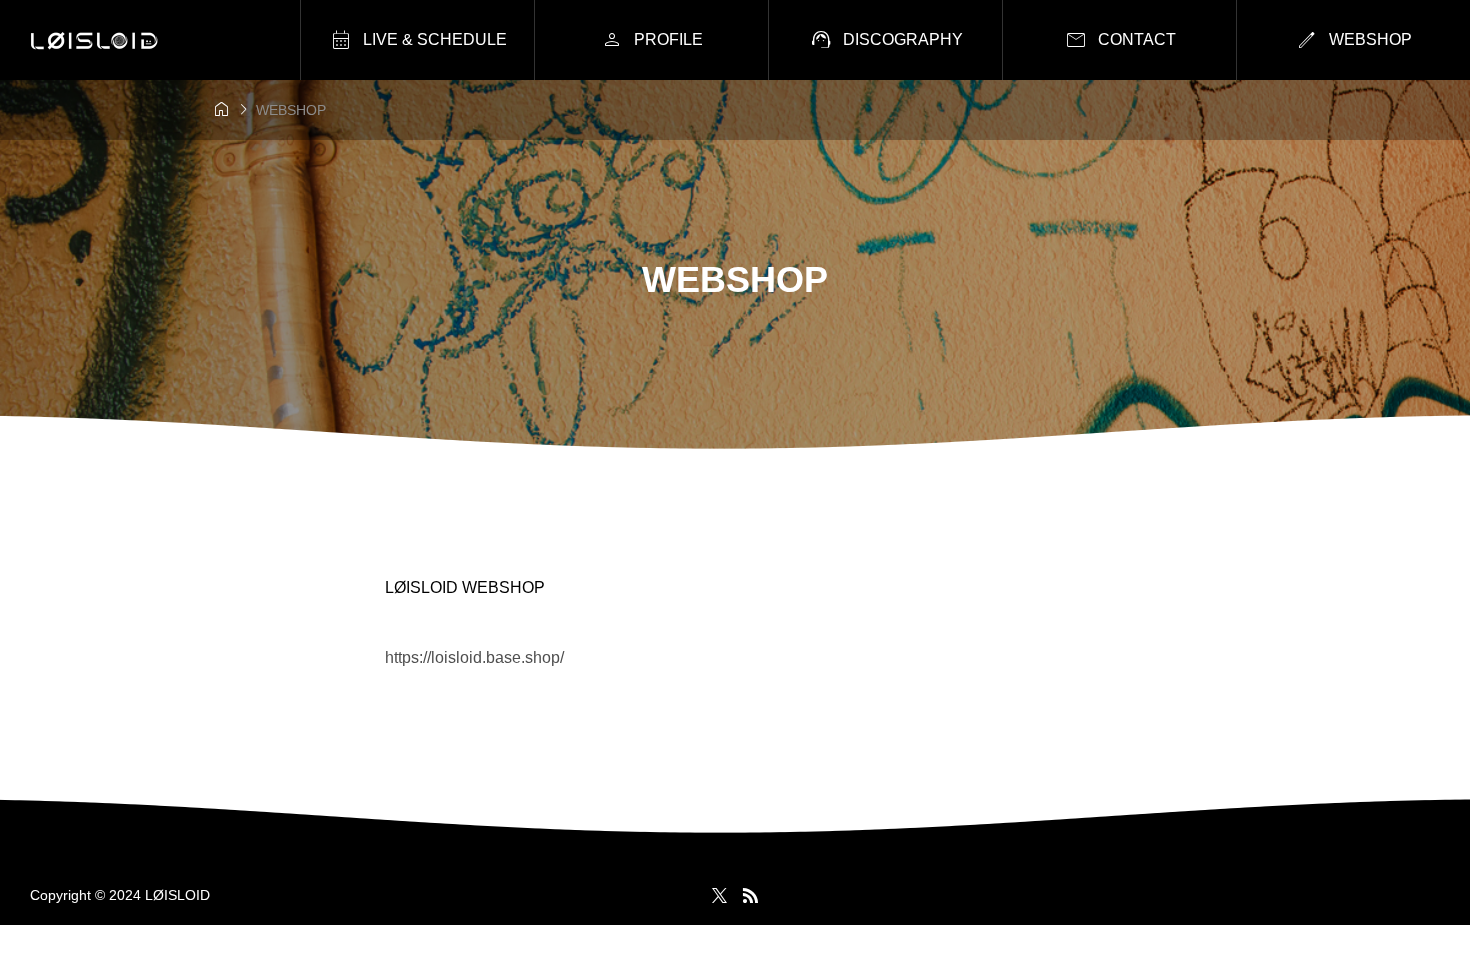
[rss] (750, 895)
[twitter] (719, 895)
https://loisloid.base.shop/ (474, 657)
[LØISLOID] (94, 40)
